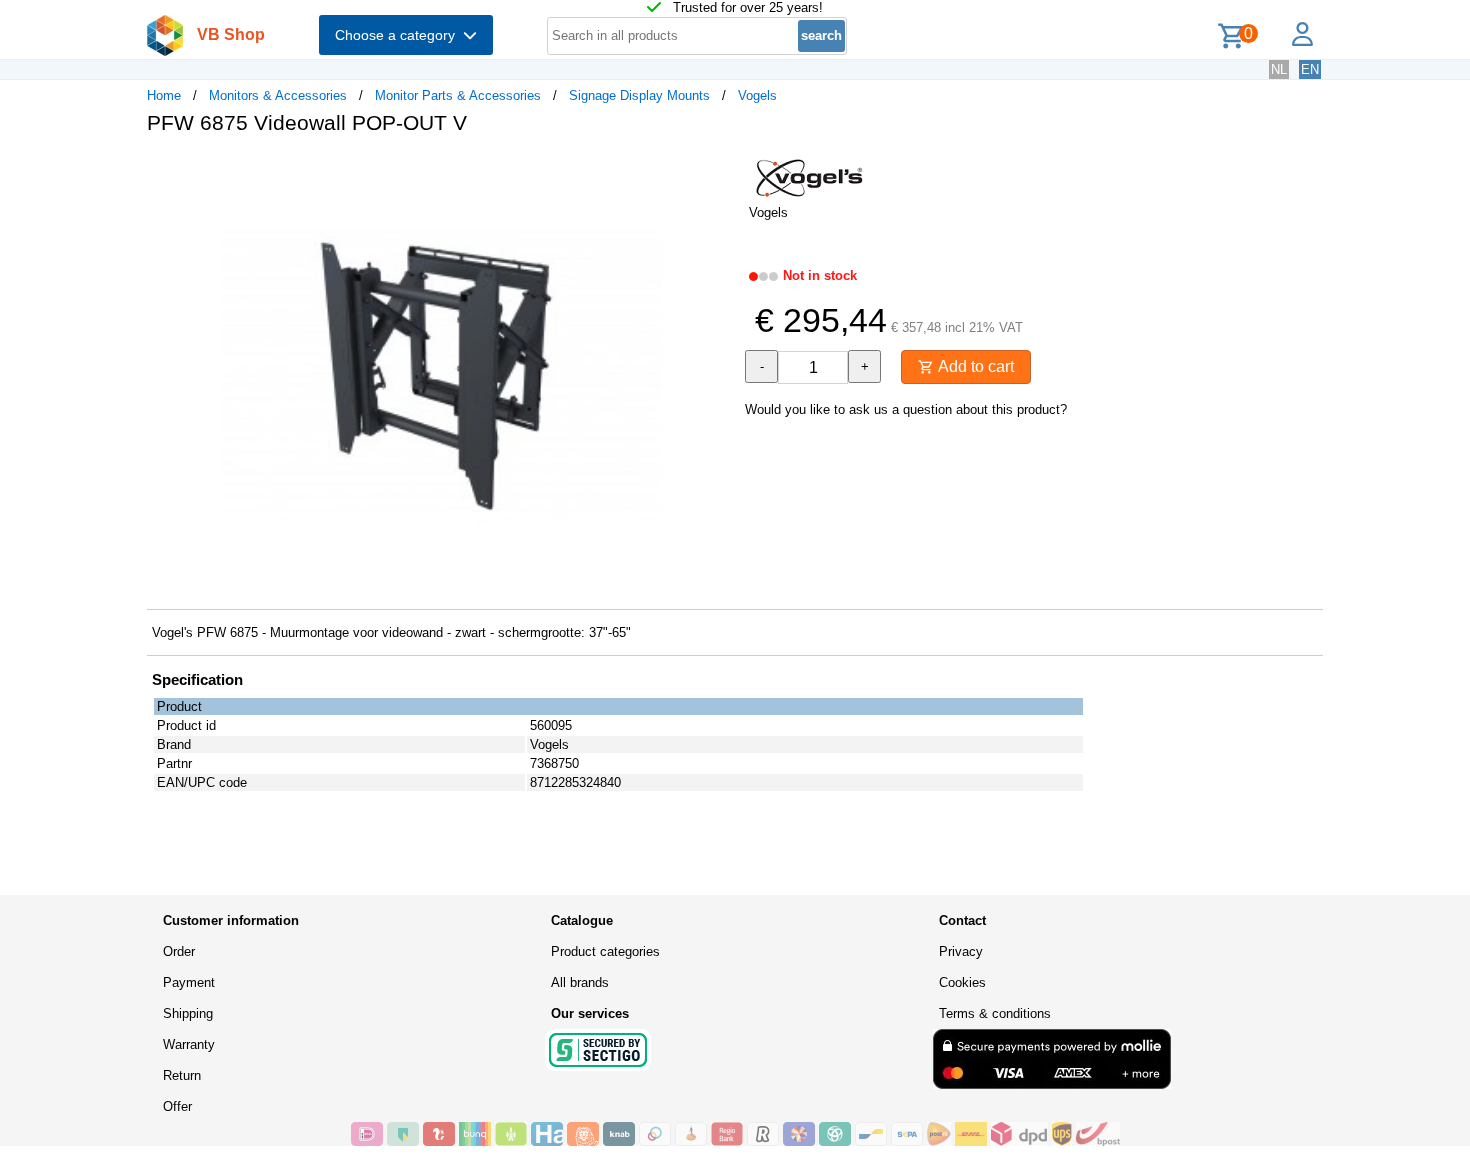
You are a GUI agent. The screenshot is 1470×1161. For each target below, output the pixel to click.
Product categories (605, 951)
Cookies (962, 982)
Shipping (188, 1013)
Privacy (961, 951)
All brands (580, 982)
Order (179, 951)
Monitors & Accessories (278, 95)
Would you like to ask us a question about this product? (906, 409)
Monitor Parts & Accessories (458, 95)
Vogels (757, 95)
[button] (717, 171)
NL (1279, 69)
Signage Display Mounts (639, 95)
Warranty (189, 1044)
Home (164, 95)
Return (182, 1075)
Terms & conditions (995, 1013)
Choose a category (399, 35)
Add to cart (974, 366)
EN (1310, 69)
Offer (177, 1106)
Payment (189, 982)
